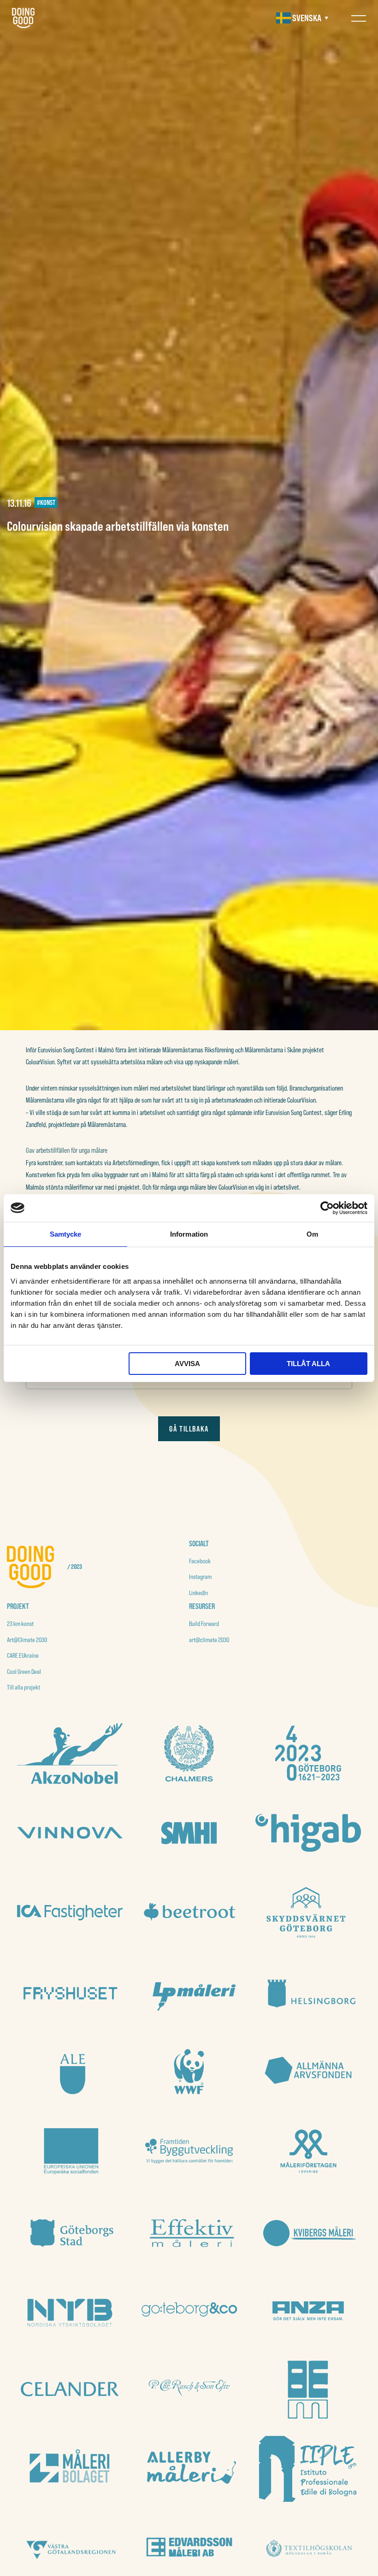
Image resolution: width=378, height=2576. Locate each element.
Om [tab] (312, 1234)
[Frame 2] (308, 1753)
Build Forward (204, 1624)
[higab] (308, 1833)
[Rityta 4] (70, 2310)
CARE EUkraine (23, 1655)
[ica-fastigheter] (70, 1913)
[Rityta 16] (189, 1992)
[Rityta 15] (308, 1992)
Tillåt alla (308, 1364)
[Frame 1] (308, 2071)
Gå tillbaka (189, 1429)
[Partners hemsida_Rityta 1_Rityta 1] (70, 2389)
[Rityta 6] (189, 2230)
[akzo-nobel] (70, 1754)
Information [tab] (189, 1234)
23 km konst (20, 1624)
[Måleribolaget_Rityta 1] (70, 2469)
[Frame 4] (189, 1753)
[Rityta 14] (70, 2071)
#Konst (46, 502)
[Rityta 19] (189, 1912)
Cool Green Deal (24, 1672)
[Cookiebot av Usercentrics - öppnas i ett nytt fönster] (327, 1208)
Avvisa (187, 1364)
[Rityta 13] (189, 2071)
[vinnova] (70, 1833)
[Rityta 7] (70, 2230)
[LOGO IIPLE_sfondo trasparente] (308, 2469)
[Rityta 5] (308, 2230)
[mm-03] (308, 2389)
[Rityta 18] (308, 1912)
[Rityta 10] (70, 2151)
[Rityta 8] (308, 2151)
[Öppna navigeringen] (359, 18)
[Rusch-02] (189, 2389)
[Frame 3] (189, 1833)
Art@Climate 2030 (27, 1640)
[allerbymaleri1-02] (189, 2469)
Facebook (200, 1561)
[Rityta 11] (189, 2310)
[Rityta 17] (70, 1992)
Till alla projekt (24, 1687)
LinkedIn (198, 1593)
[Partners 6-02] (308, 2310)
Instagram (200, 1577)
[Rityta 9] (189, 2151)
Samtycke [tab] (66, 1234)
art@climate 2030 (209, 1640)
